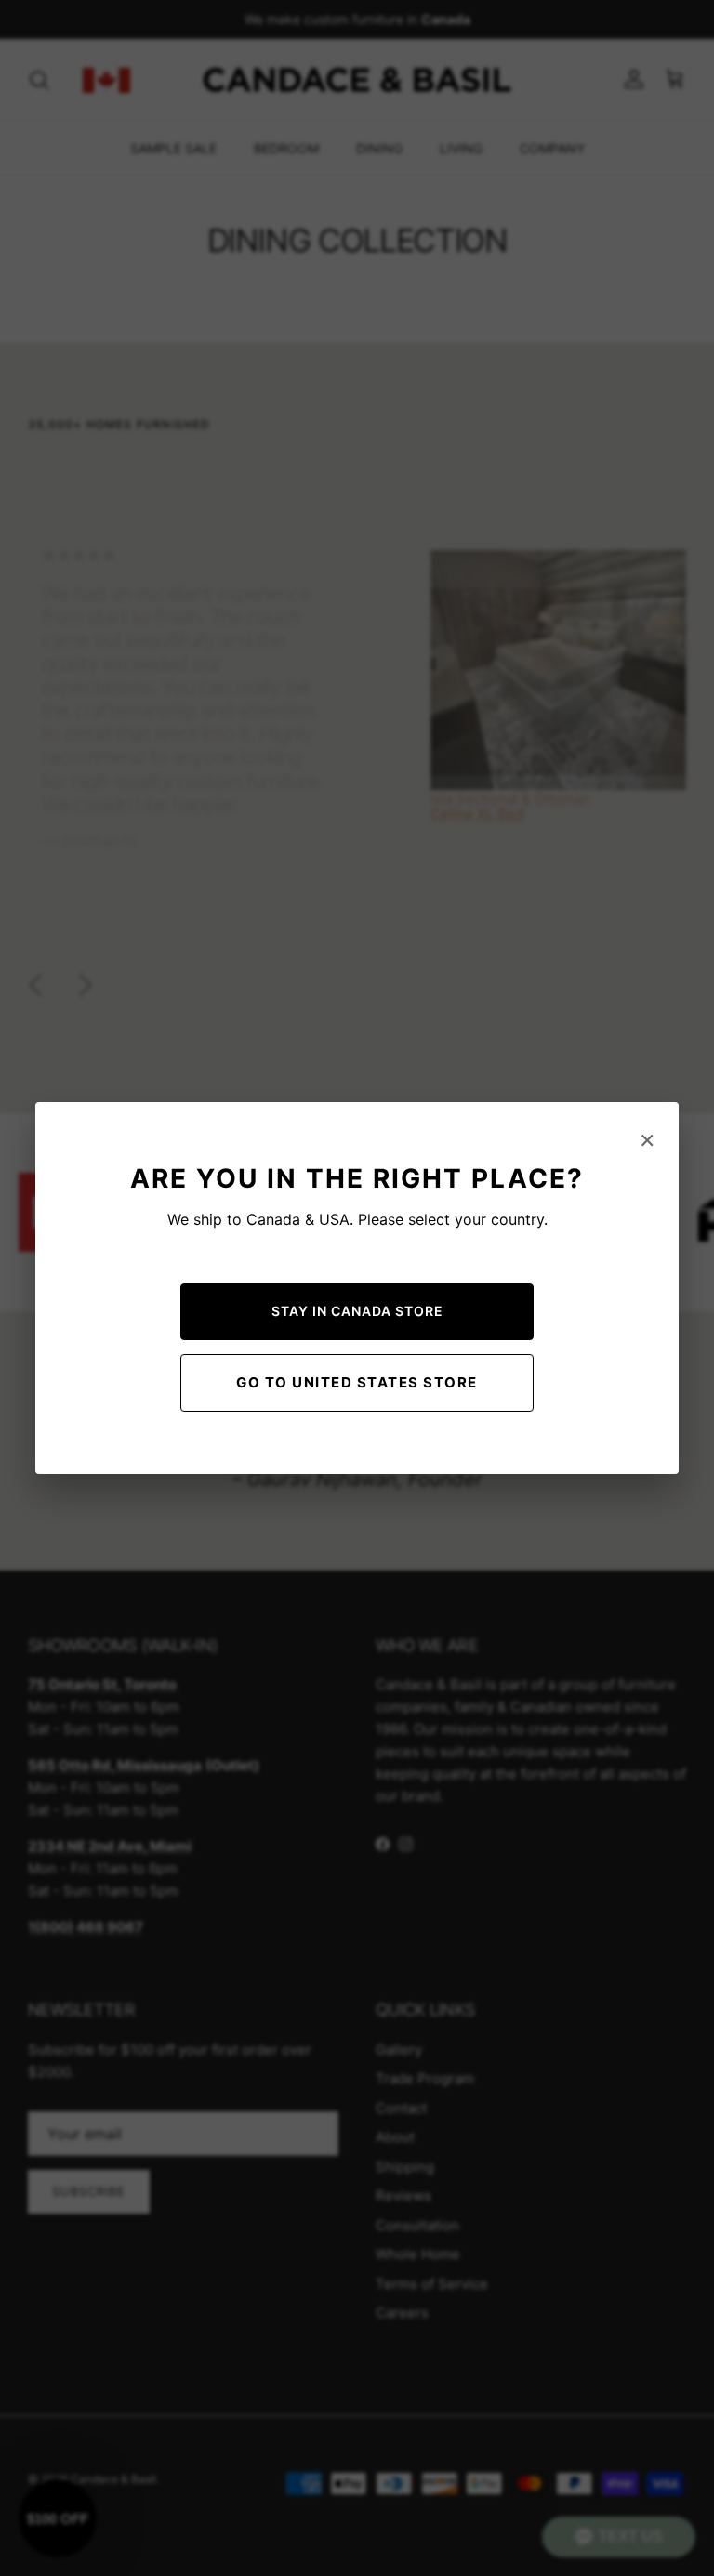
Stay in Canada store (357, 1311)
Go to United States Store (357, 1382)
